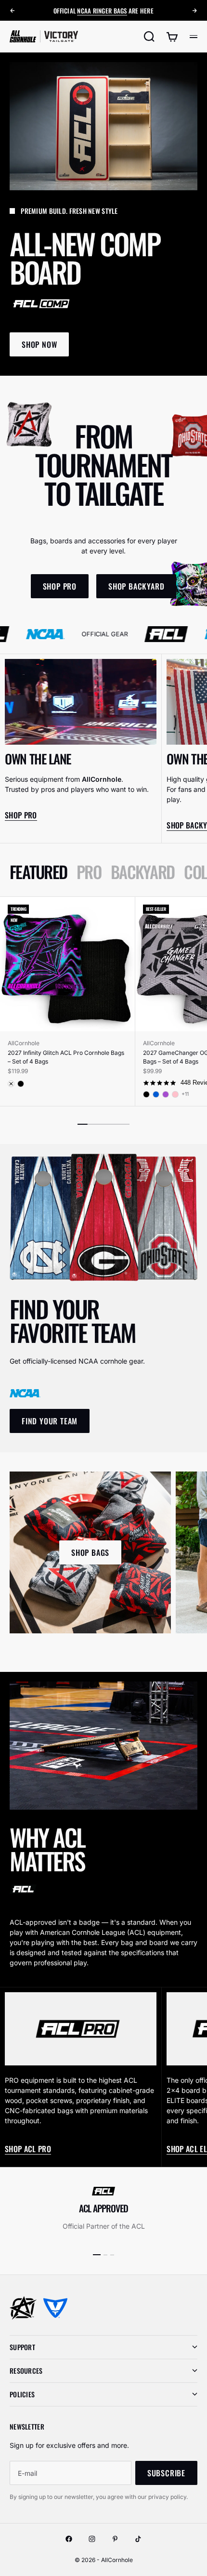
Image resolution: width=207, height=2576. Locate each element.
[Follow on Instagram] (92, 2539)
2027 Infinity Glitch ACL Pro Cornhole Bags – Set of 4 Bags (66, 1057)
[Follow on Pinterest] (115, 2539)
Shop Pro (21, 815)
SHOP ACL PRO (28, 2149)
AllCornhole (24, 1043)
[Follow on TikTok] (138, 2539)
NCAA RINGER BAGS (102, 11)
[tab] (38, 872)
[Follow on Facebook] (69, 2539)
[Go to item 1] (97, 2255)
